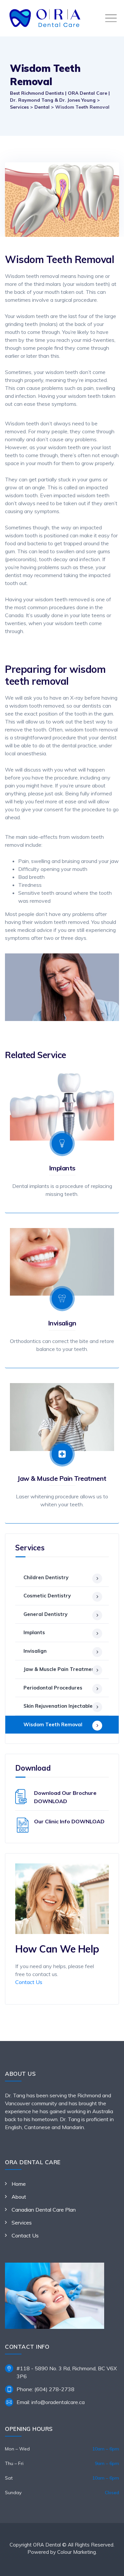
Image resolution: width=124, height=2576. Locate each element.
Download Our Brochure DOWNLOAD (65, 1797)
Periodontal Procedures (53, 1688)
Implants (62, 1168)
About (19, 2197)
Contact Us (29, 1982)
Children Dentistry (46, 1577)
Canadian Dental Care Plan (44, 2210)
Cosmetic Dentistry (47, 1596)
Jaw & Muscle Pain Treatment (62, 1478)
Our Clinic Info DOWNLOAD (69, 1821)
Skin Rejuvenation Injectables (59, 1706)
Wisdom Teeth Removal (53, 1724)
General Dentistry (45, 1614)
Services (22, 2223)
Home (19, 2184)
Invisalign (62, 1323)
